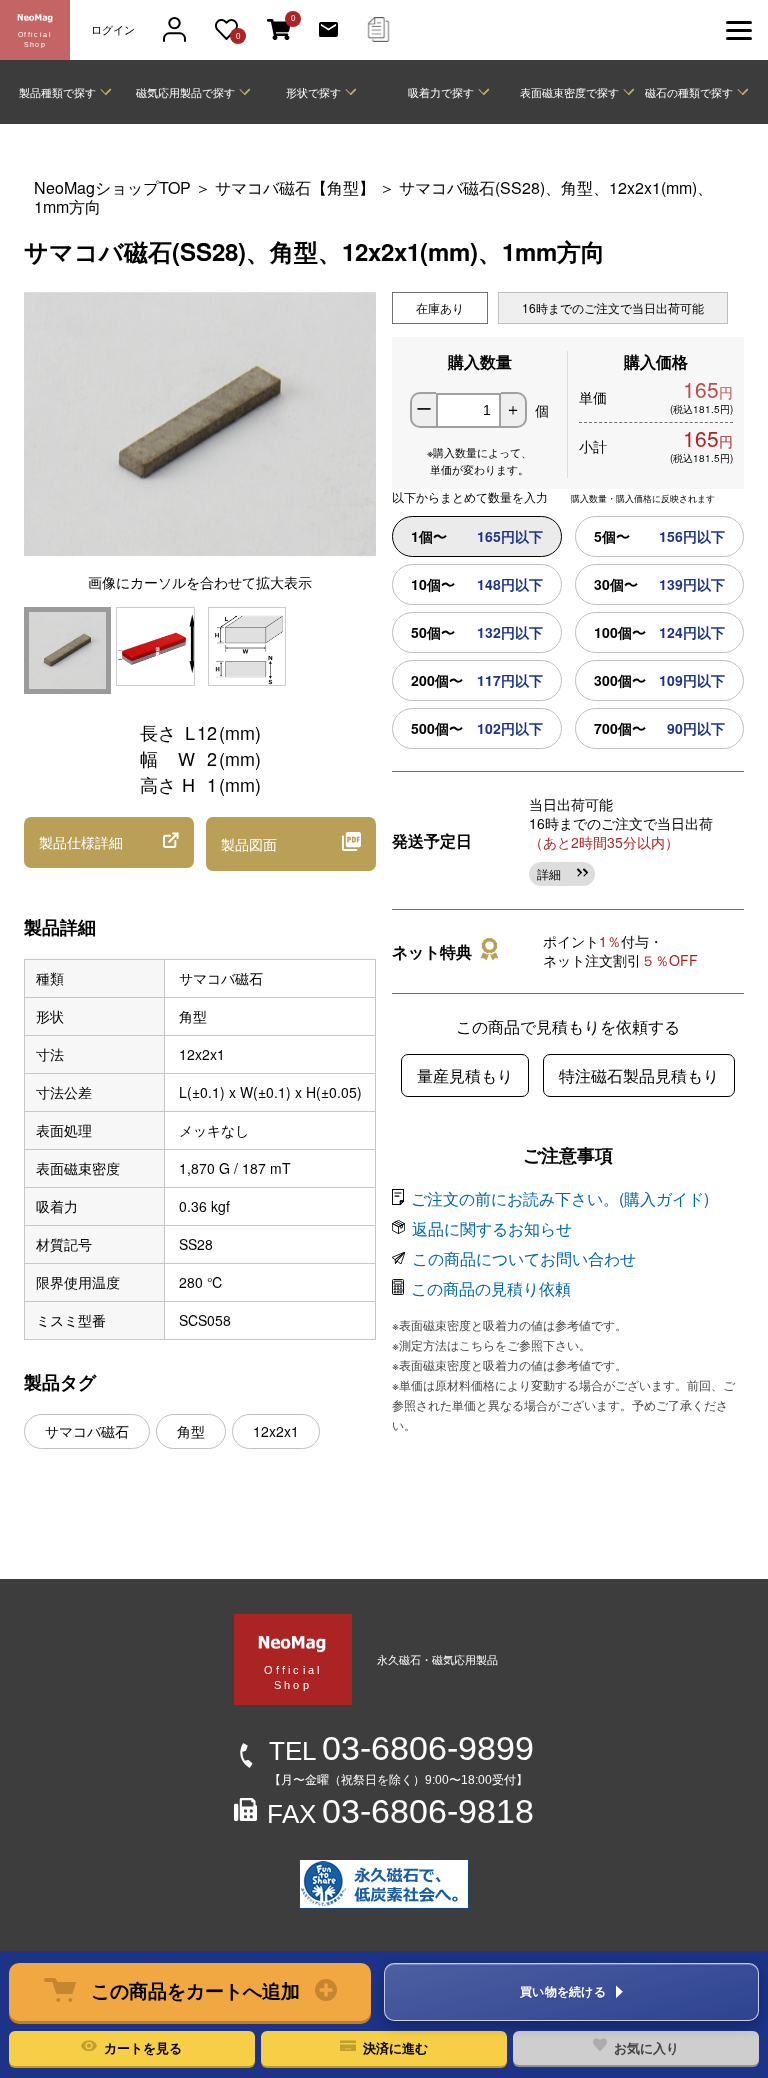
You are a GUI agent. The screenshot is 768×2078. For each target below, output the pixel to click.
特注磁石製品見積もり (639, 1075)
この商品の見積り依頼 (491, 1288)
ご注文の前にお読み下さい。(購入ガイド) (560, 1198)
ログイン (113, 30)
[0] (279, 30)
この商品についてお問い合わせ (524, 1258)
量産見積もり (465, 1075)
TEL (401, 1751)
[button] (190, 1992)
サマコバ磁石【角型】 (295, 187)
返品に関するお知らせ (492, 1228)
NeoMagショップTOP (112, 187)
